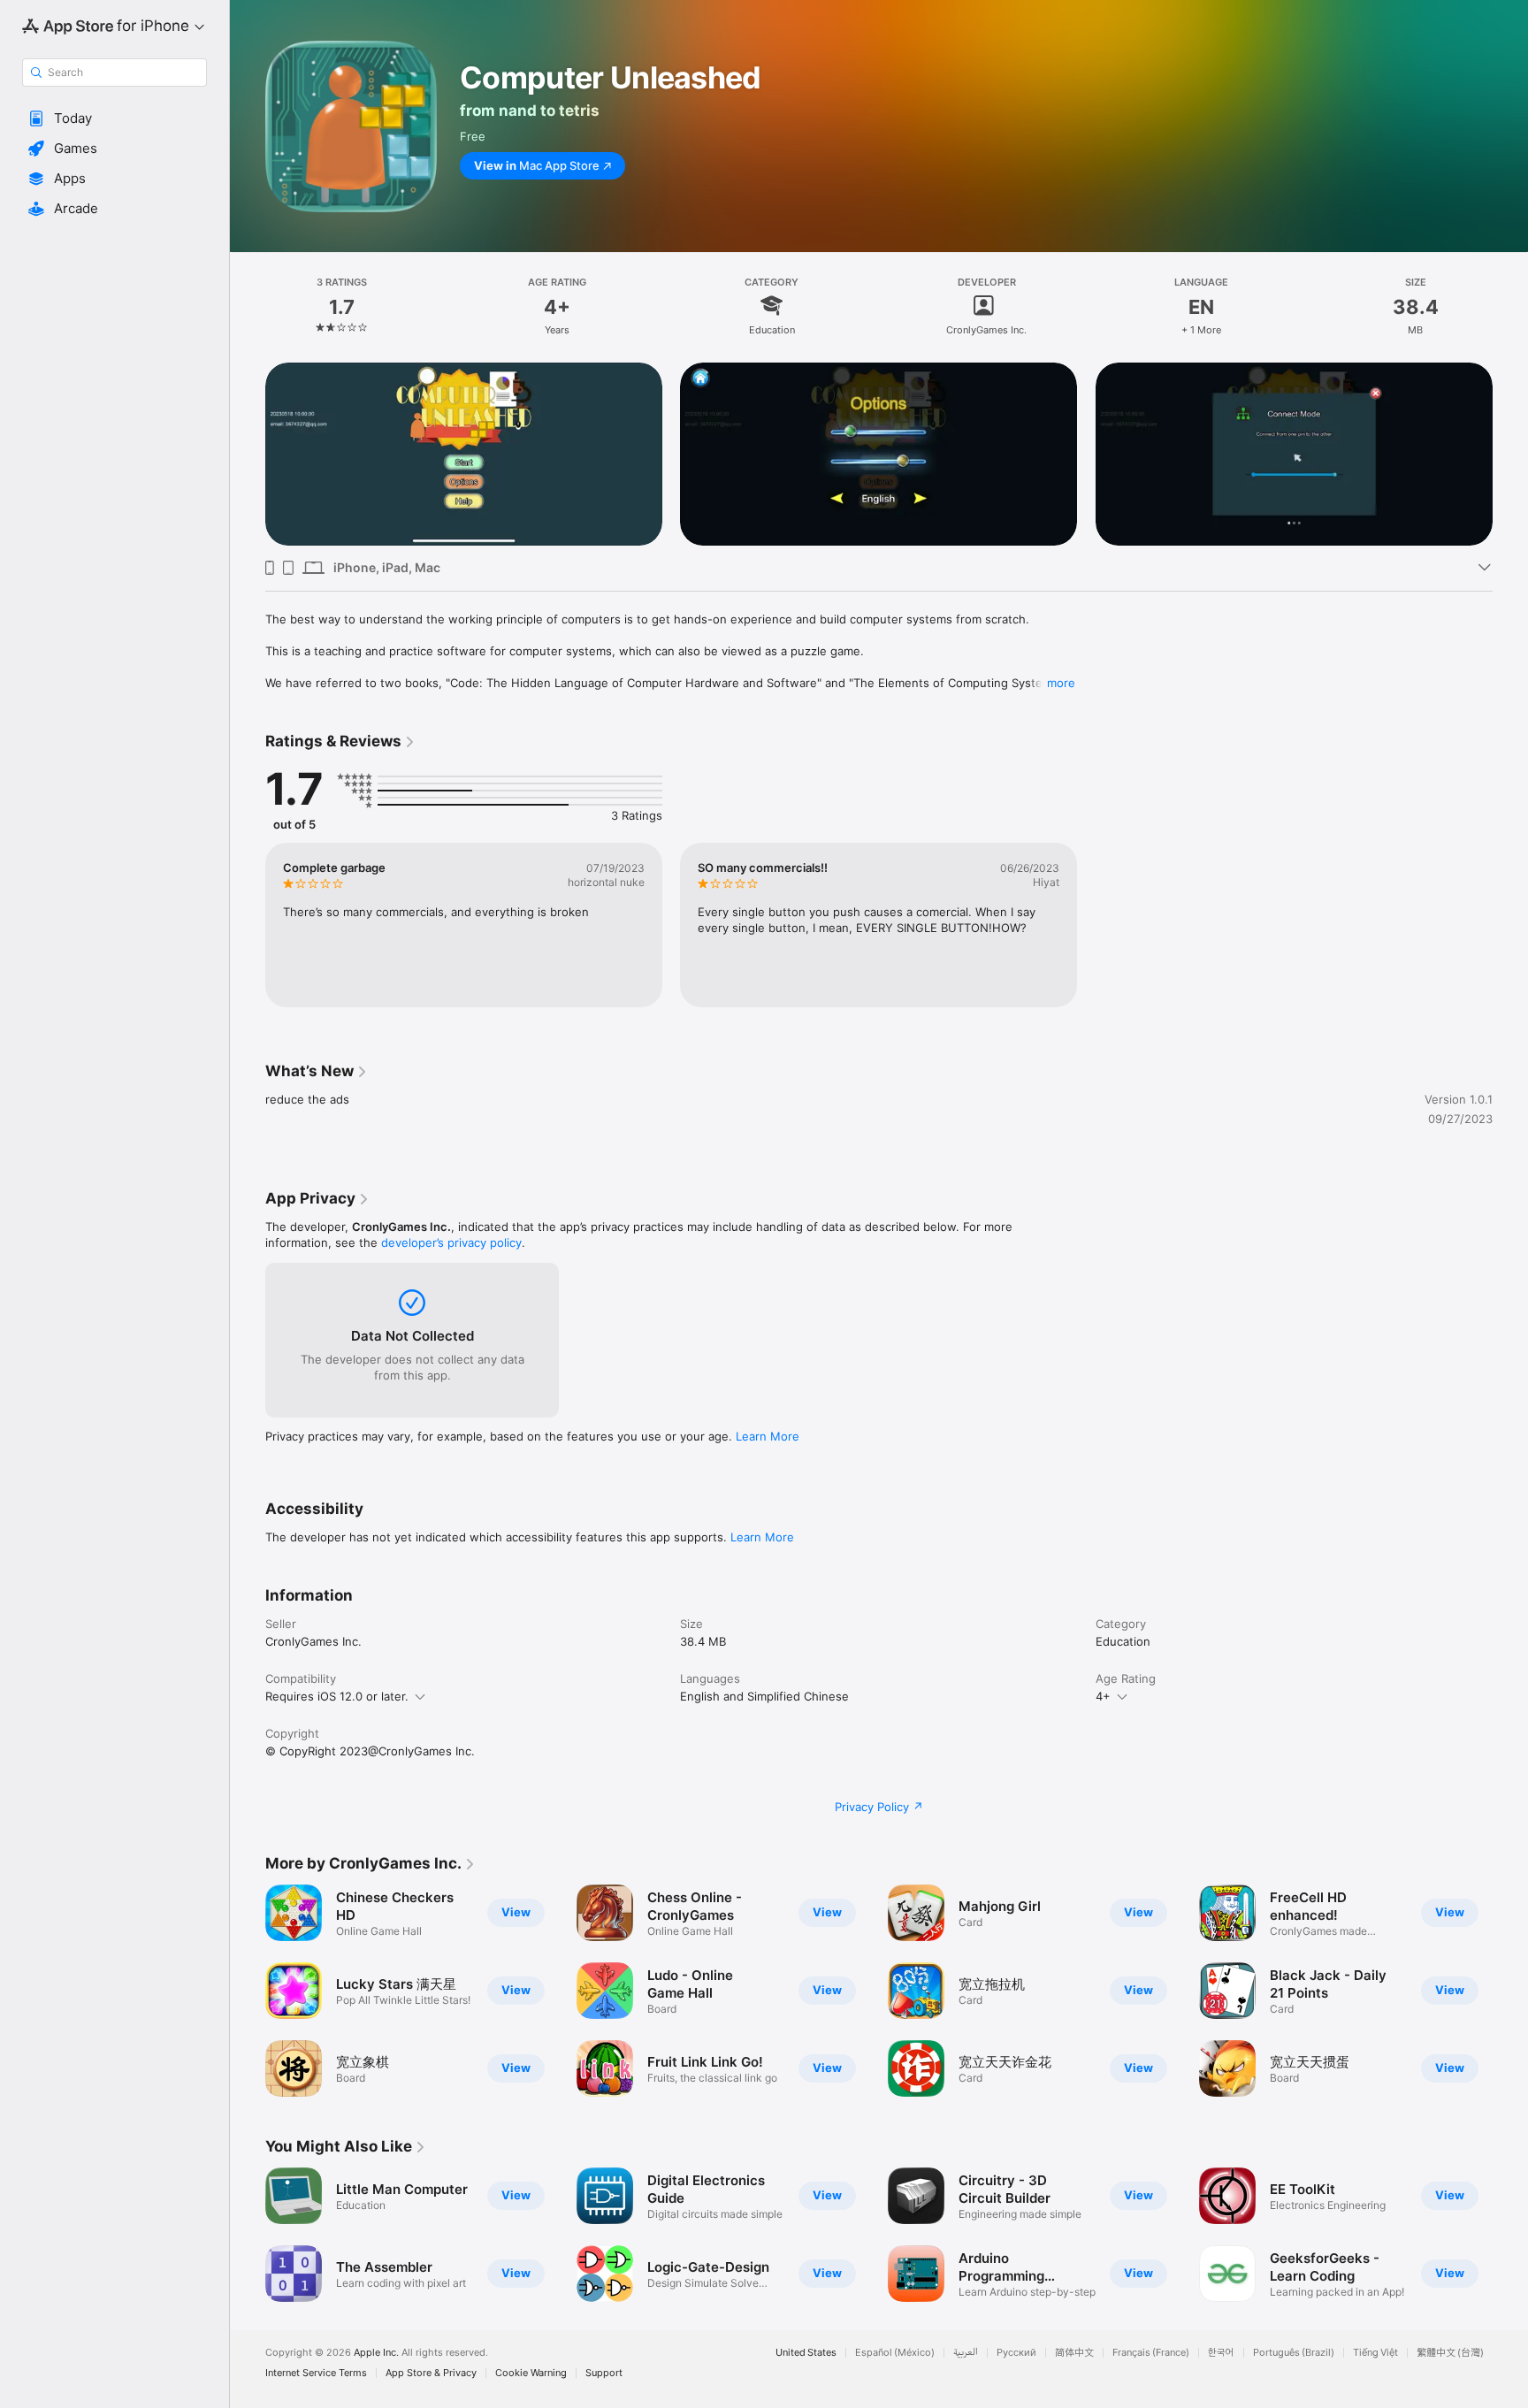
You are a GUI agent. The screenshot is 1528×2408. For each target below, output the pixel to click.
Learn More (768, 1436)
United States (806, 2353)
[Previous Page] (248, 455)
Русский (1016, 2353)
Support (604, 2373)
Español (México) (895, 2353)
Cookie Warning (531, 2373)
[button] (115, 118)
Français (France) (1151, 2353)
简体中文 (1074, 2353)
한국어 (1221, 2353)
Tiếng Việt (1375, 2353)
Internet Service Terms (316, 2373)
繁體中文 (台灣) (1450, 2353)
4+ (1103, 1696)
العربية (966, 2353)
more (1061, 683)
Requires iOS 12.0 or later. (337, 1696)
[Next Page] (1510, 455)
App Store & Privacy (431, 2373)
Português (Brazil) (1294, 2353)
